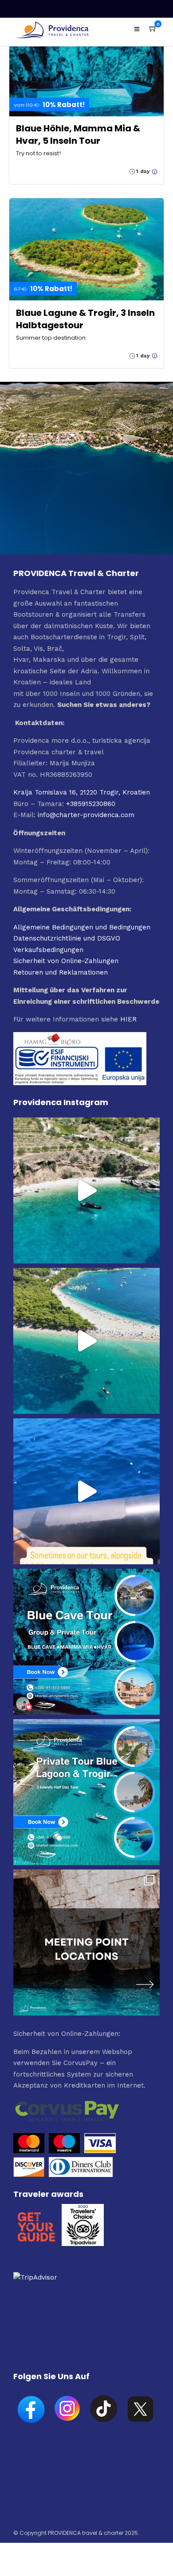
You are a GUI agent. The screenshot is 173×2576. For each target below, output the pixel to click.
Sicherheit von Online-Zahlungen (66, 961)
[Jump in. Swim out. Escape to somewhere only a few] (86, 1190)
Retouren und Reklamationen (61, 972)
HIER (128, 1019)
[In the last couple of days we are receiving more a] (86, 1943)
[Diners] (82, 2175)
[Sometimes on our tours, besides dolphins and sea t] (86, 1491)
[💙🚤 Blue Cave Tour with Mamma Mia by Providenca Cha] (86, 1642)
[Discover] (29, 2175)
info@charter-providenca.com (86, 815)
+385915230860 (91, 804)
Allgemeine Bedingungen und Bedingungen (82, 927)
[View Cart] (153, 29)
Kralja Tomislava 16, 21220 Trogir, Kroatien (82, 792)
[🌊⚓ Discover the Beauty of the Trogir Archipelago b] (86, 1792)
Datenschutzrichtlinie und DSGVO (67, 938)
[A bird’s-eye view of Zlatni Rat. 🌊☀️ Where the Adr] (86, 1341)
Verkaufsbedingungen (48, 950)
